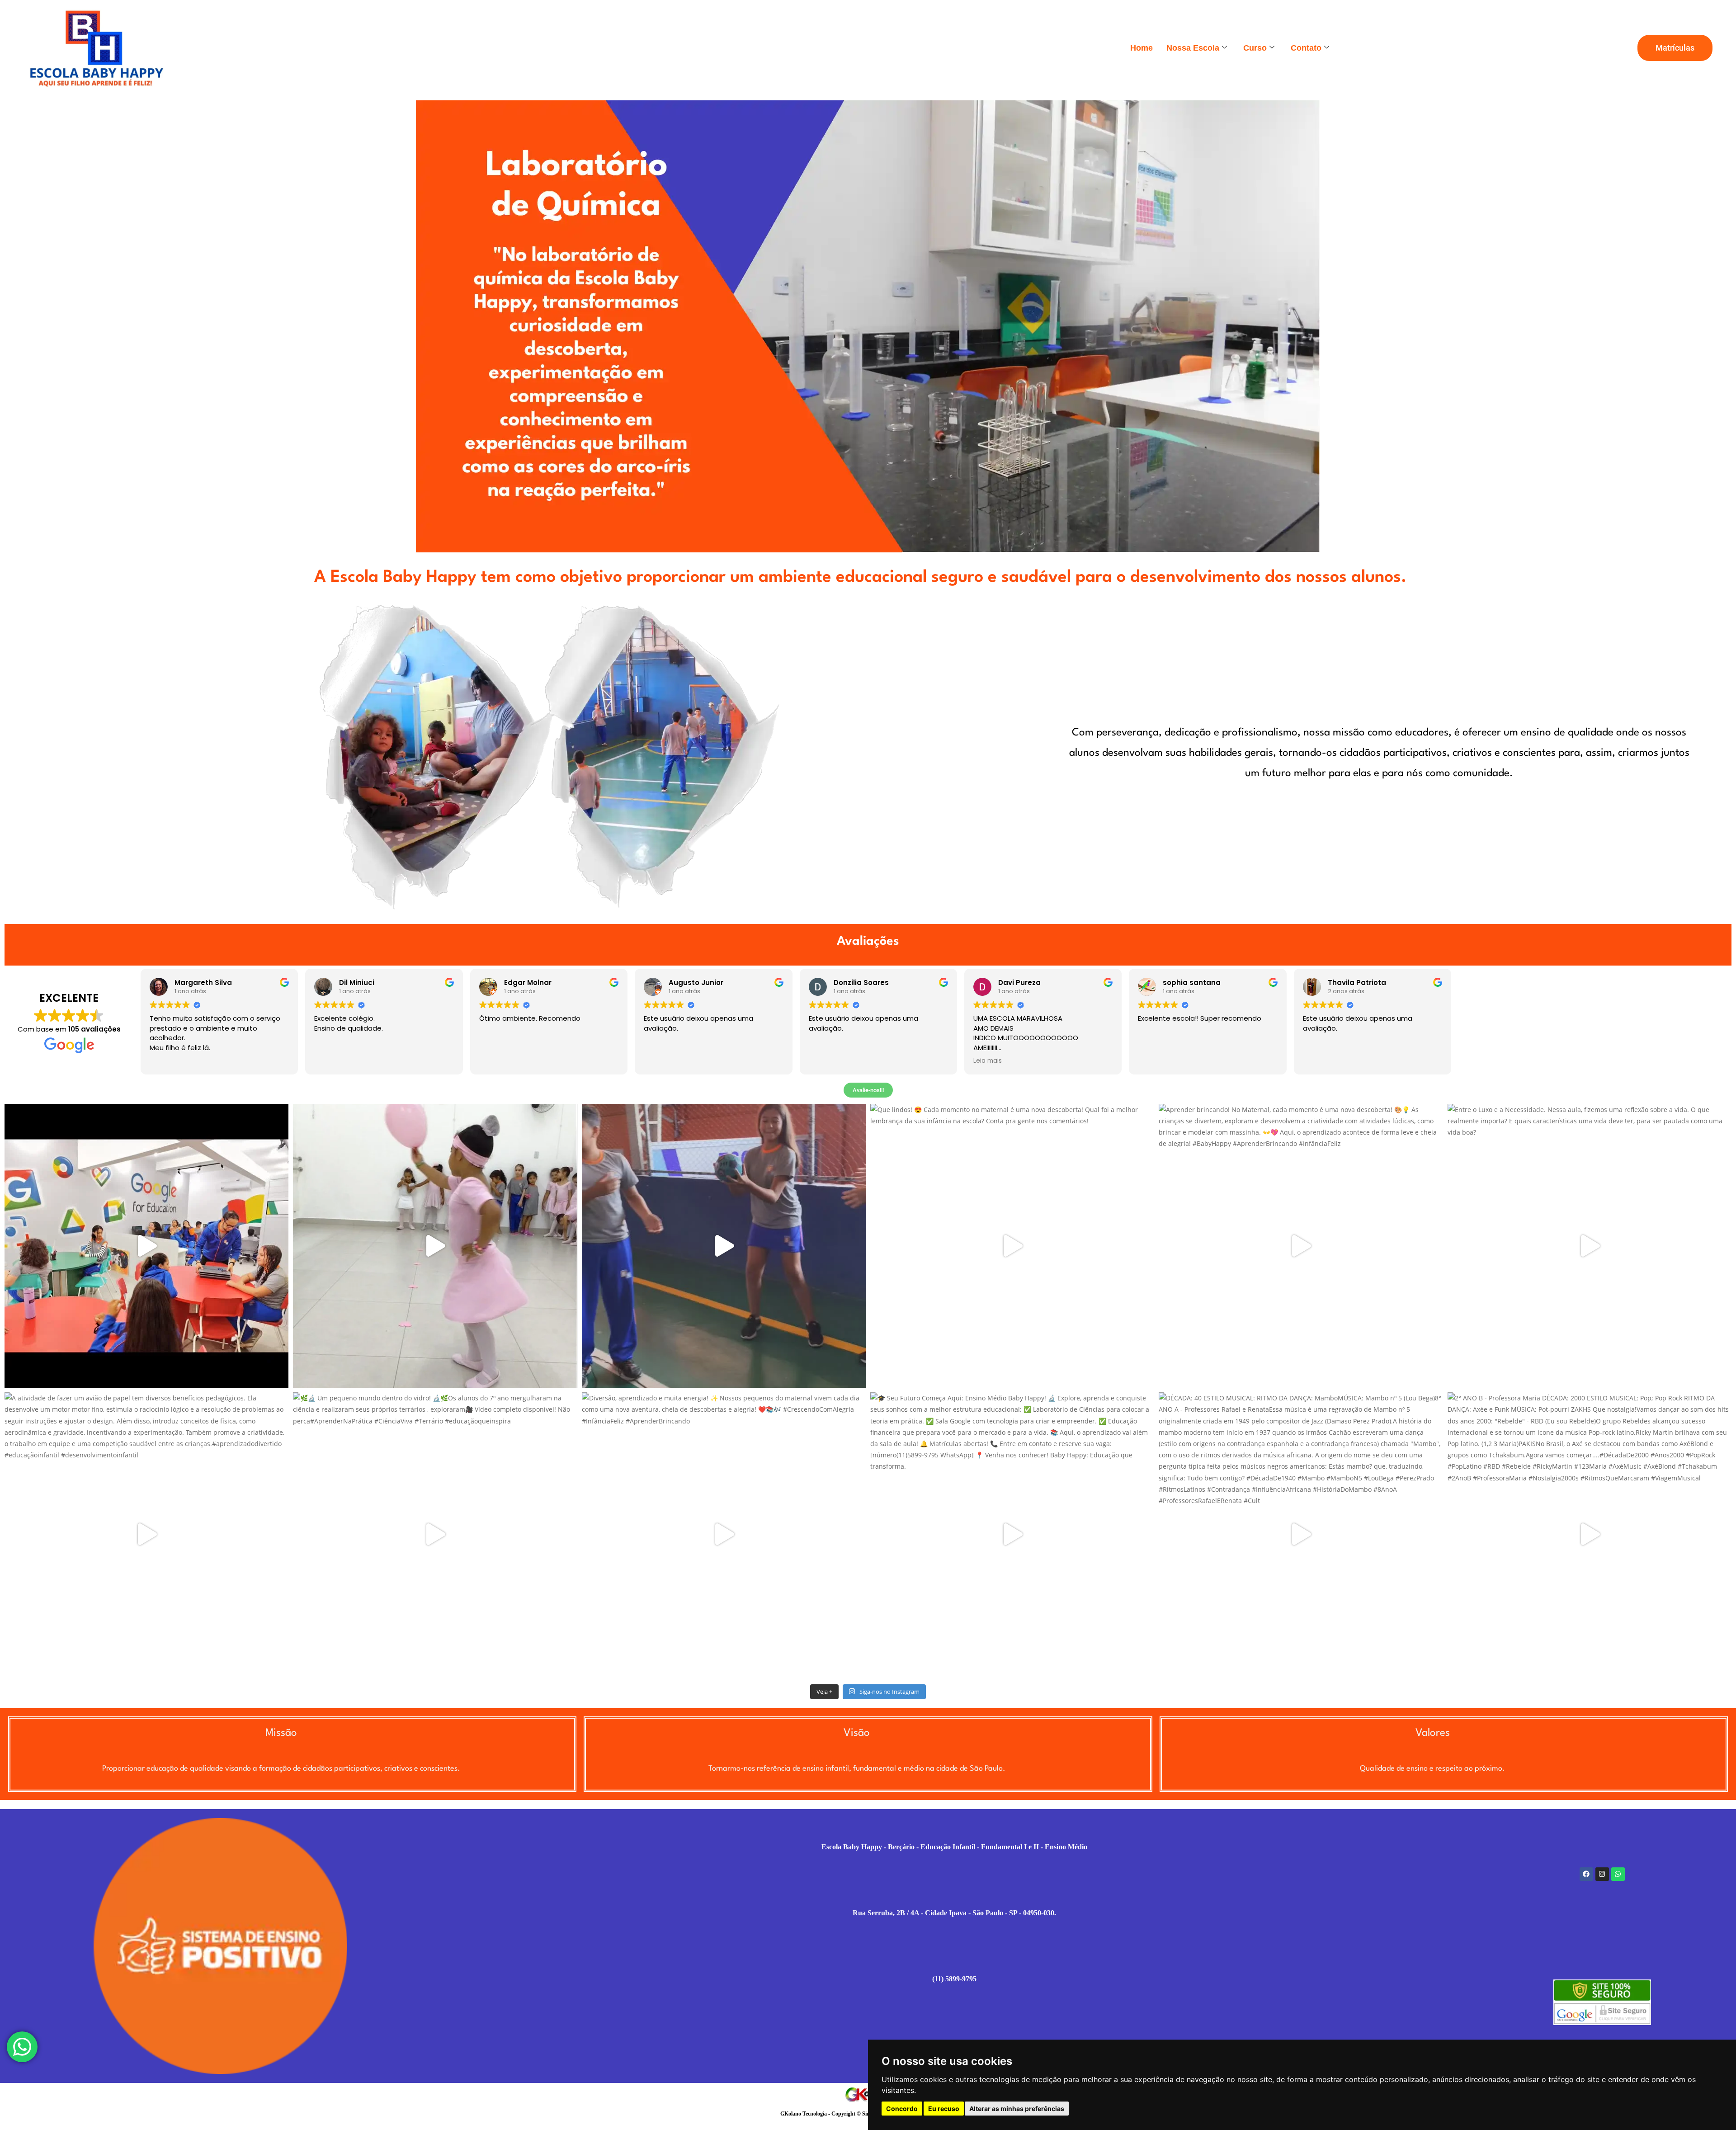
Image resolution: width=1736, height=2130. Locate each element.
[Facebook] (1586, 1874)
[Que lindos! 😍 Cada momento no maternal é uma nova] (1012, 1246)
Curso (1255, 48)
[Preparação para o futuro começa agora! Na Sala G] (146, 1246)
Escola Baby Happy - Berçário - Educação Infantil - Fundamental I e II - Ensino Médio (954, 1847)
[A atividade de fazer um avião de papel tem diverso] (146, 1534)
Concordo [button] (902, 2109)
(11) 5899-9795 (954, 1979)
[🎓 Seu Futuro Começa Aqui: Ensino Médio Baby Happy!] (1012, 1534)
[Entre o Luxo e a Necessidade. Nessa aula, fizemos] (1590, 1246)
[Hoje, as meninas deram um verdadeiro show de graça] (435, 1246)
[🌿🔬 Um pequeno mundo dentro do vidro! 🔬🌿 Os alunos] (435, 1534)
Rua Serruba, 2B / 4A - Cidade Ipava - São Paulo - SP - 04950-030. (954, 1913)
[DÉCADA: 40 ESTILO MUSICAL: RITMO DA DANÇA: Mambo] (1301, 1534)
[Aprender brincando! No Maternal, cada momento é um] (1301, 1246)
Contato (1306, 48)
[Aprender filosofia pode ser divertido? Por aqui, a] (724, 1246)
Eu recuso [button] (944, 2109)
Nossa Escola (1193, 48)
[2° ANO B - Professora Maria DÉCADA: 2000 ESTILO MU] (1590, 1534)
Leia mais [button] (988, 1061)
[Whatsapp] (1618, 1874)
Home (1142, 48)
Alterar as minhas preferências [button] (1017, 2109)
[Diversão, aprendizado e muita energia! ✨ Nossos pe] (724, 1534)
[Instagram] (1602, 1874)
